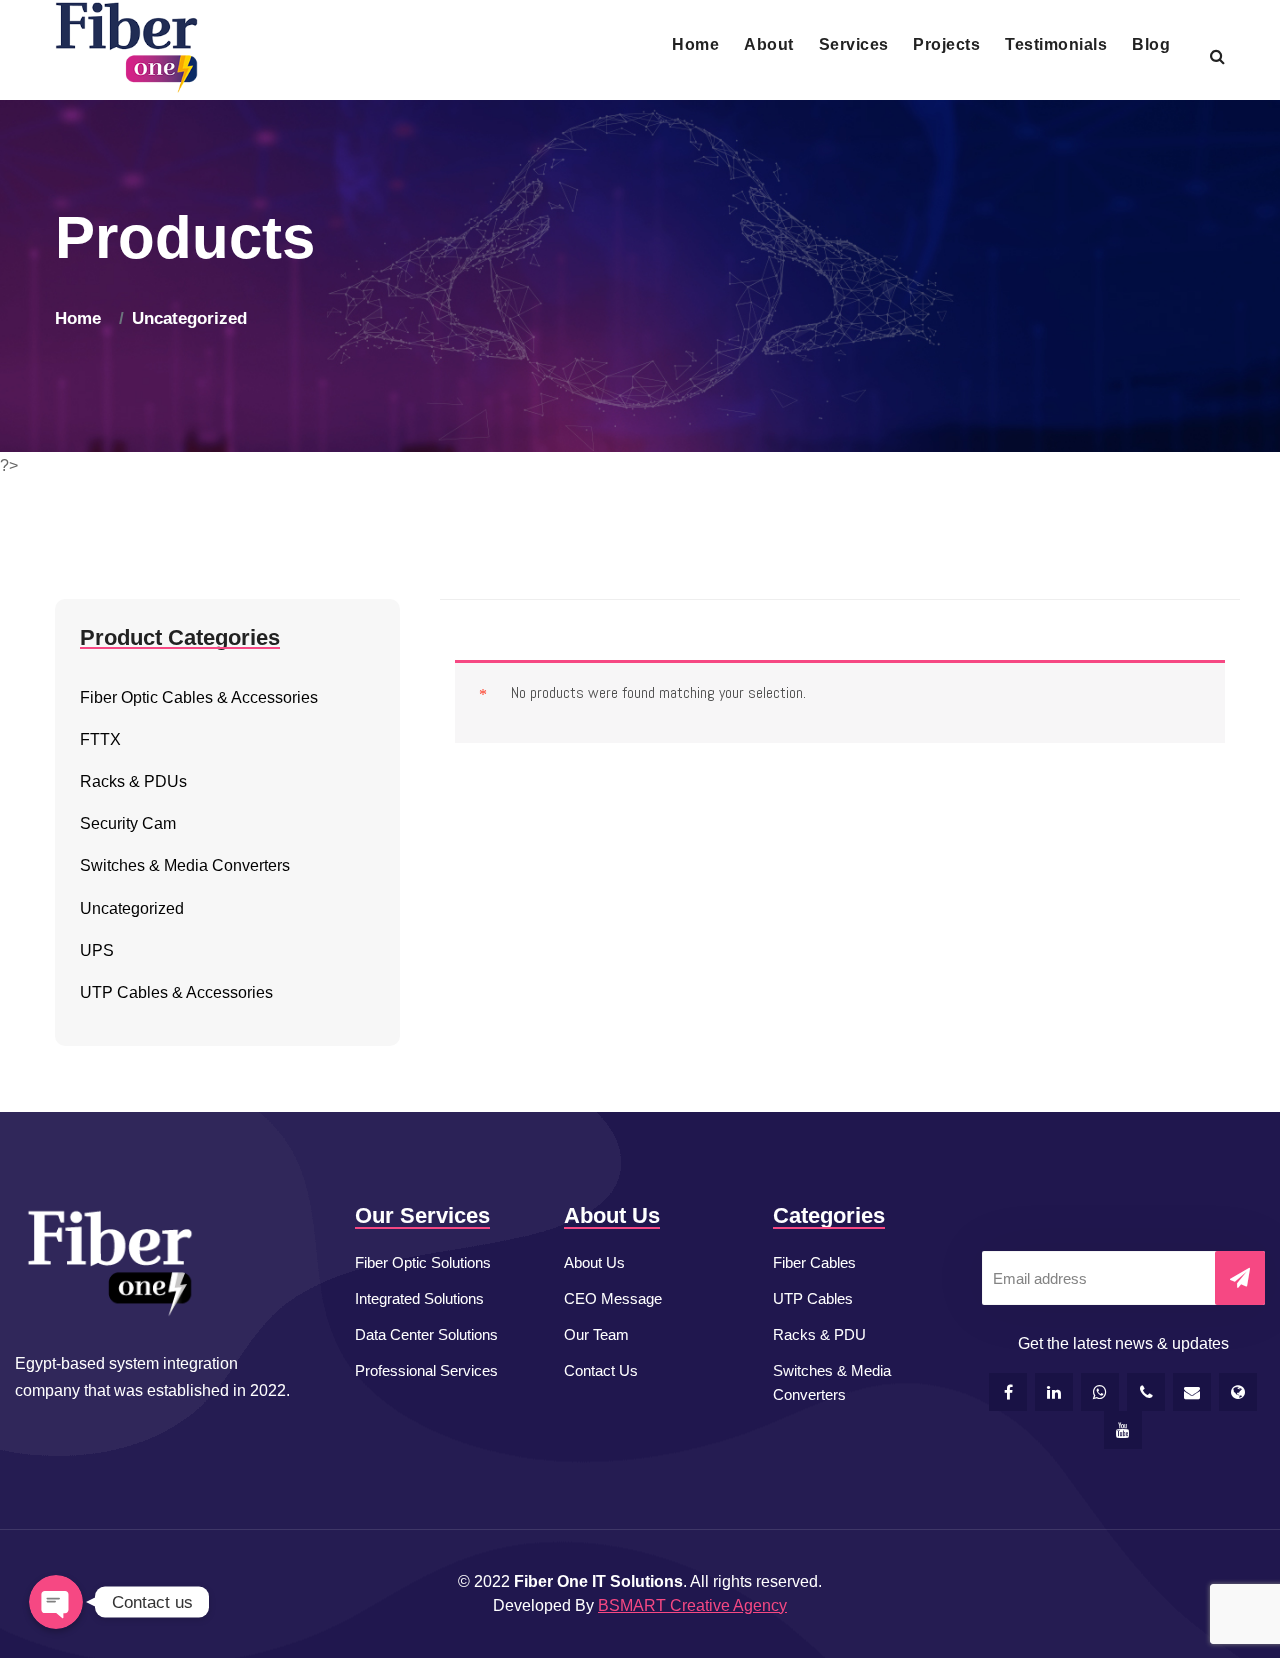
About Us (594, 1262)
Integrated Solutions (419, 1298)
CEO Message (613, 1298)
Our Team (596, 1334)
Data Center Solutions (426, 1334)
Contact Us (601, 1370)
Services (854, 44)
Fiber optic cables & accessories (199, 697)
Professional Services (426, 1370)
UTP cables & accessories (176, 992)
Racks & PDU (819, 1334)
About (768, 44)
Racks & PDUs (133, 781)
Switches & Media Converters (832, 1382)
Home (695, 44)
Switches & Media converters (185, 865)
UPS (97, 950)
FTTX (100, 739)
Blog (1151, 44)
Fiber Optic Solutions (423, 1262)
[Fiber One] (126, 48)
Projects (946, 44)
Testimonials (1056, 44)
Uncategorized (189, 318)
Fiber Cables (814, 1262)
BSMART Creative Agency (692, 1605)
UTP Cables (813, 1298)
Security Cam (128, 823)
